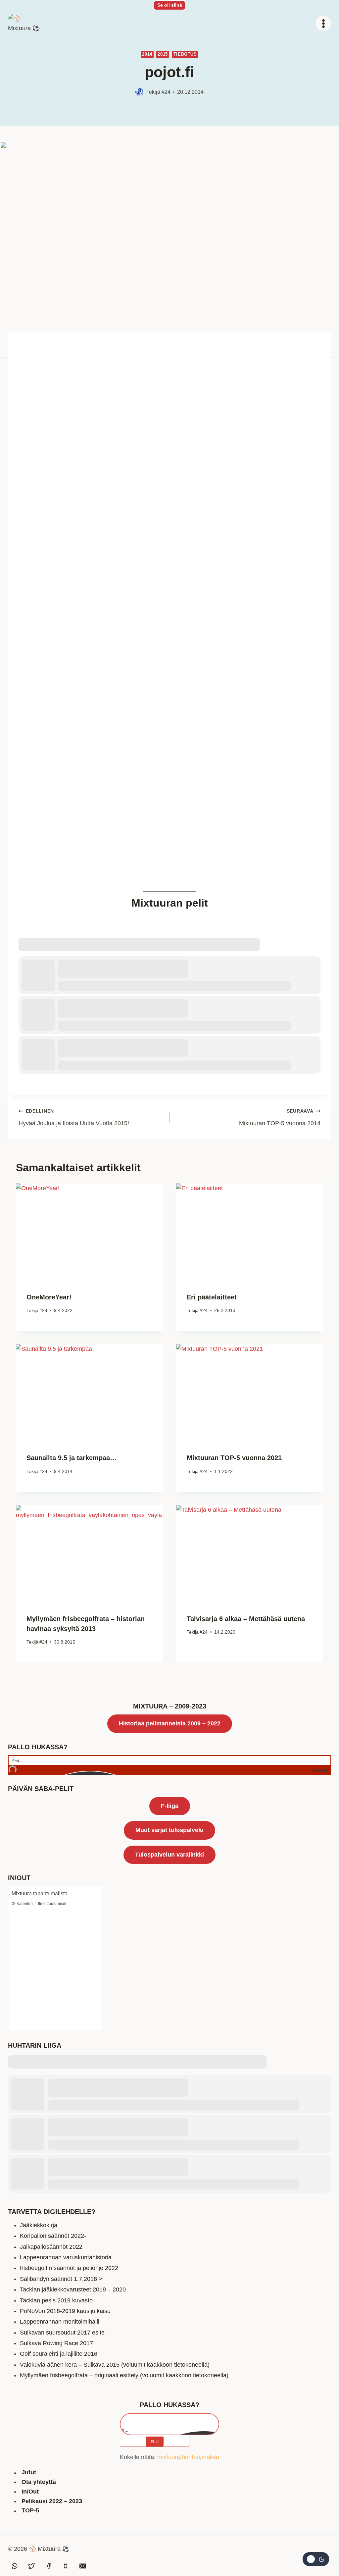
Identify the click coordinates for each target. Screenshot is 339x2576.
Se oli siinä (170, 5)
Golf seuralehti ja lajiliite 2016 (59, 2354)
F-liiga (170, 1806)
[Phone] (66, 2566)
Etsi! (155, 2442)
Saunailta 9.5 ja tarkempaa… (72, 1458)
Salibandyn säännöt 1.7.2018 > (61, 2279)
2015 (163, 54)
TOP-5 (30, 2511)
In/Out (30, 2492)
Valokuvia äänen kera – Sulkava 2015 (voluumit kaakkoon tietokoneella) (115, 2365)
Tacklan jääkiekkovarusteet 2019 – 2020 (73, 2289)
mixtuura (169, 2457)
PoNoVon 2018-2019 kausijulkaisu (65, 2311)
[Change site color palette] (316, 2559)
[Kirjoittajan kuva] (140, 92)
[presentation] (89, 1233)
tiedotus (185, 54)
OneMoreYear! (49, 1297)
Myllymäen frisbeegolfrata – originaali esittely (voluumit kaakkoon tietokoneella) (124, 2375)
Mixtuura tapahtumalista (40, 1893)
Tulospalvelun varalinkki (169, 1855)
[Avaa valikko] (323, 23)
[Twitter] (31, 2566)
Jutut (29, 2473)
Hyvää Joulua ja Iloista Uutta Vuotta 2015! (74, 1117)
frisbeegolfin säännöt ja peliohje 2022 (69, 2268)
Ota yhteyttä (39, 2482)
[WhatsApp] (15, 2566)
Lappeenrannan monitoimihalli (60, 2322)
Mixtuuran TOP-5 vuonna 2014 (280, 1117)
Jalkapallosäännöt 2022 (51, 2247)
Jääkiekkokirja (39, 2225)
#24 (166, 92)
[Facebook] (49, 2566)
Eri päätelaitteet (212, 1297)
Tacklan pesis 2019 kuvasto (56, 2300)
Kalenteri (25, 1904)
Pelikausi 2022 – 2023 (52, 2501)
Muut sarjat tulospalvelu (169, 1830)
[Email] (83, 2566)
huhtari (191, 2457)
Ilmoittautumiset (52, 1904)
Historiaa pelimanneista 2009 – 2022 (170, 1723)
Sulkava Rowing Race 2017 (56, 2343)
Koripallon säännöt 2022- (53, 2236)
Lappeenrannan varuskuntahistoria (66, 2257)
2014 (147, 54)
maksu (210, 2457)
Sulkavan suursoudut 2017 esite (62, 2333)
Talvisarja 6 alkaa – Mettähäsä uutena (246, 1619)
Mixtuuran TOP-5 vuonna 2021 (234, 1458)
